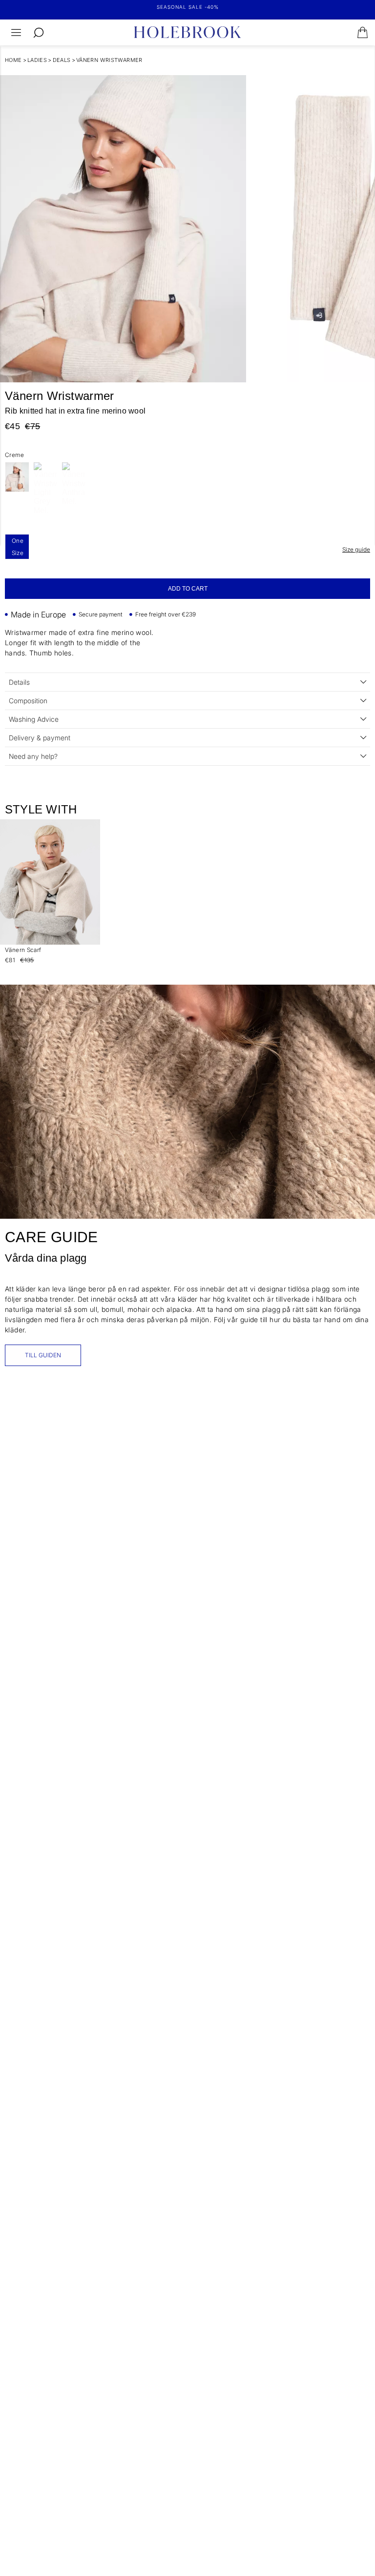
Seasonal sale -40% (188, 7)
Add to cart (188, 589)
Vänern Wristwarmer (109, 60)
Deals (62, 60)
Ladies (37, 60)
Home (13, 60)
